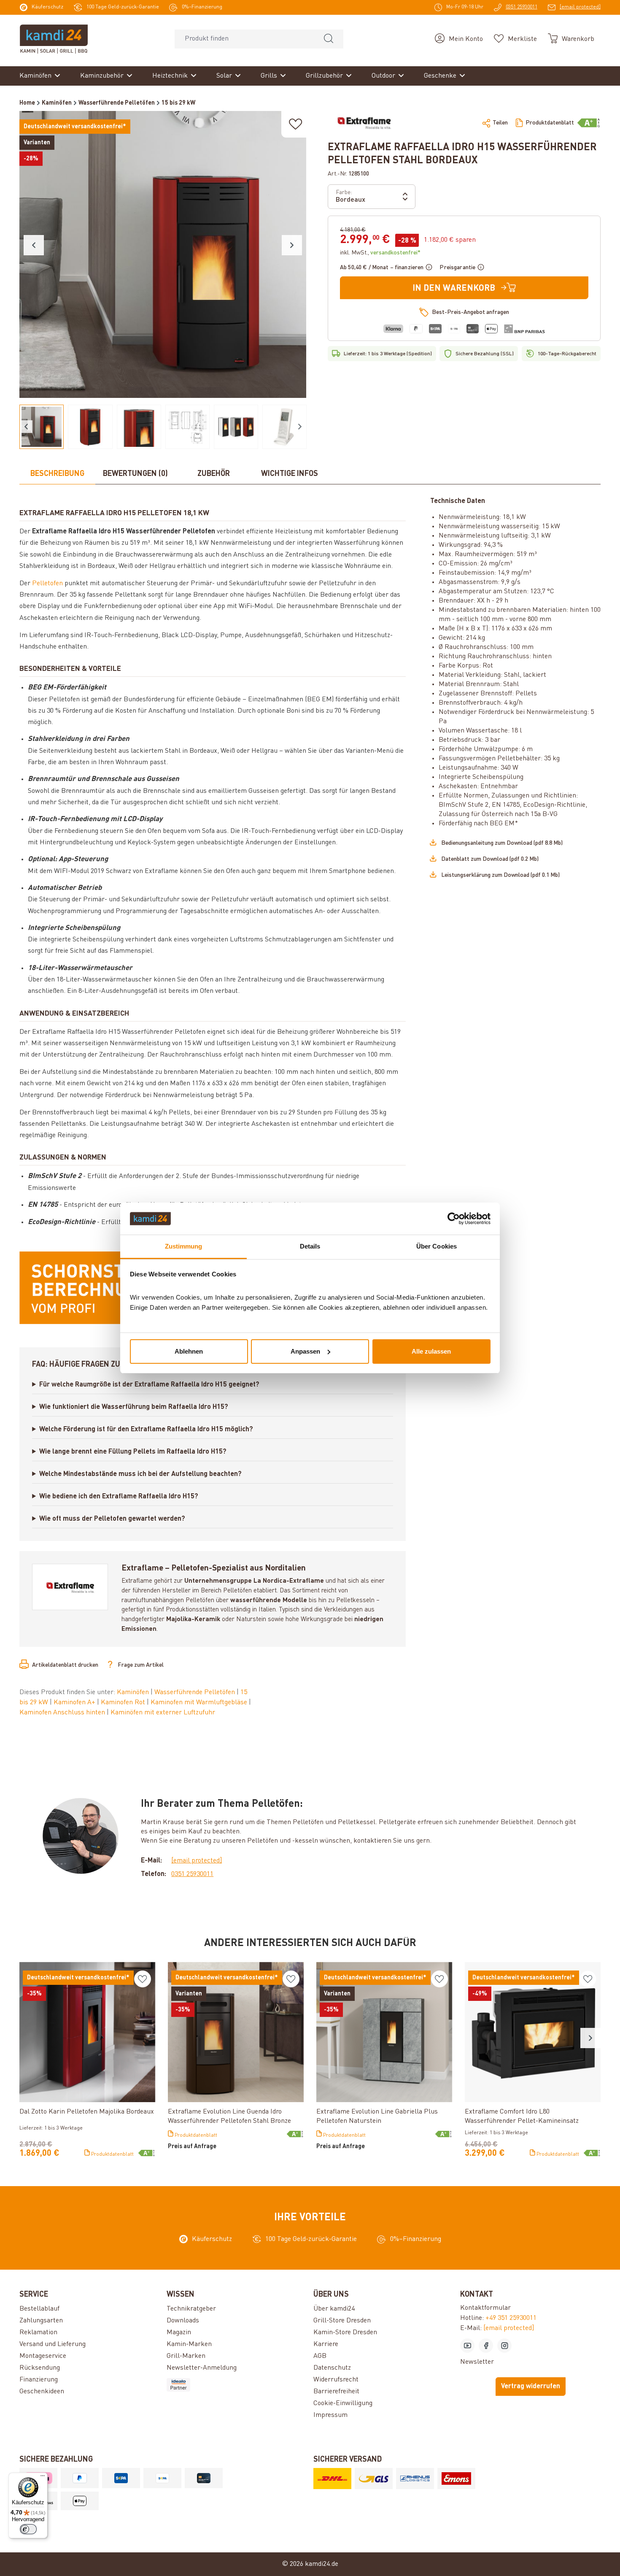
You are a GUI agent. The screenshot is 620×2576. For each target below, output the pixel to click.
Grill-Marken (186, 2356)
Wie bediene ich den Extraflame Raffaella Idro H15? (119, 1497)
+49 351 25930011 (511, 2318)
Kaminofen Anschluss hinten (63, 1713)
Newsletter (477, 2362)
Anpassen (305, 1351)
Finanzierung (39, 2380)
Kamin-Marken (189, 2344)
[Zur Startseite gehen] (54, 39)
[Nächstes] (292, 245)
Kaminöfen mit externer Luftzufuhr (163, 1713)
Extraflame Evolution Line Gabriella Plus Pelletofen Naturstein (377, 2116)
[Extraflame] (364, 123)
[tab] (57, 474)
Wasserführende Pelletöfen (195, 1692)
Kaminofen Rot (124, 1703)
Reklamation (38, 2333)
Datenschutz (332, 2368)
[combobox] (244, 39)
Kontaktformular (485, 2308)
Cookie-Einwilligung (343, 2403)
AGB (320, 2356)
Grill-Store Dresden (342, 2321)
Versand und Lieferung (53, 2344)
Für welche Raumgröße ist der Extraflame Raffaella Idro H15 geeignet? (149, 1385)
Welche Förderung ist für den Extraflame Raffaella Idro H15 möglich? (146, 1430)
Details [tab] (310, 1246)
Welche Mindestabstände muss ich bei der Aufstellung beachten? (140, 1474)
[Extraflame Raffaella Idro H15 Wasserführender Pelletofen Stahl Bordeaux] (163, 254)
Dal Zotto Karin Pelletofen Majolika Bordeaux (87, 2112)
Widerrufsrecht (336, 2380)
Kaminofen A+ (75, 1703)
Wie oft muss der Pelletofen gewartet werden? (112, 1519)
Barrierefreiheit (336, 2392)
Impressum (330, 2415)
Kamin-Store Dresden (345, 2333)
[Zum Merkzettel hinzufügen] (296, 124)
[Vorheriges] (34, 245)
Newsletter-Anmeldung (202, 2368)
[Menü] (43, 2478)
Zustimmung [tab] (184, 1246)
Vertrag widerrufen (531, 2387)
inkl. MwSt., (380, 253)
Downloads (183, 2321)
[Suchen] (329, 39)
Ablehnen (189, 1351)
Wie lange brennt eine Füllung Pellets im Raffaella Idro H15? (133, 1452)
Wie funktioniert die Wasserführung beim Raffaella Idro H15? (134, 1407)
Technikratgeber (191, 2309)
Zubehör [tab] (214, 474)
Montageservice (43, 2356)
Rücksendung (40, 2368)
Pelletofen (47, 584)
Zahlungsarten (41, 2321)
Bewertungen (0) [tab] (135, 474)
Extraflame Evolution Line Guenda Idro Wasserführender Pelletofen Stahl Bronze (229, 2116)
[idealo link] (237, 2385)
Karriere (326, 2344)
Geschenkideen (42, 2392)
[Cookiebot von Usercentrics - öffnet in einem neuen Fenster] (454, 1219)
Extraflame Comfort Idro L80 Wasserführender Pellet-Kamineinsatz (522, 2116)
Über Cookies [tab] (437, 1246)
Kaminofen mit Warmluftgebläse (200, 1703)
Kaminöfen (134, 1692)
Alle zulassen (431, 1351)
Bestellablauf (39, 2309)
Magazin (179, 2333)
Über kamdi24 (334, 2309)
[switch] (28, 2529)
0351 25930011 (192, 1874)
